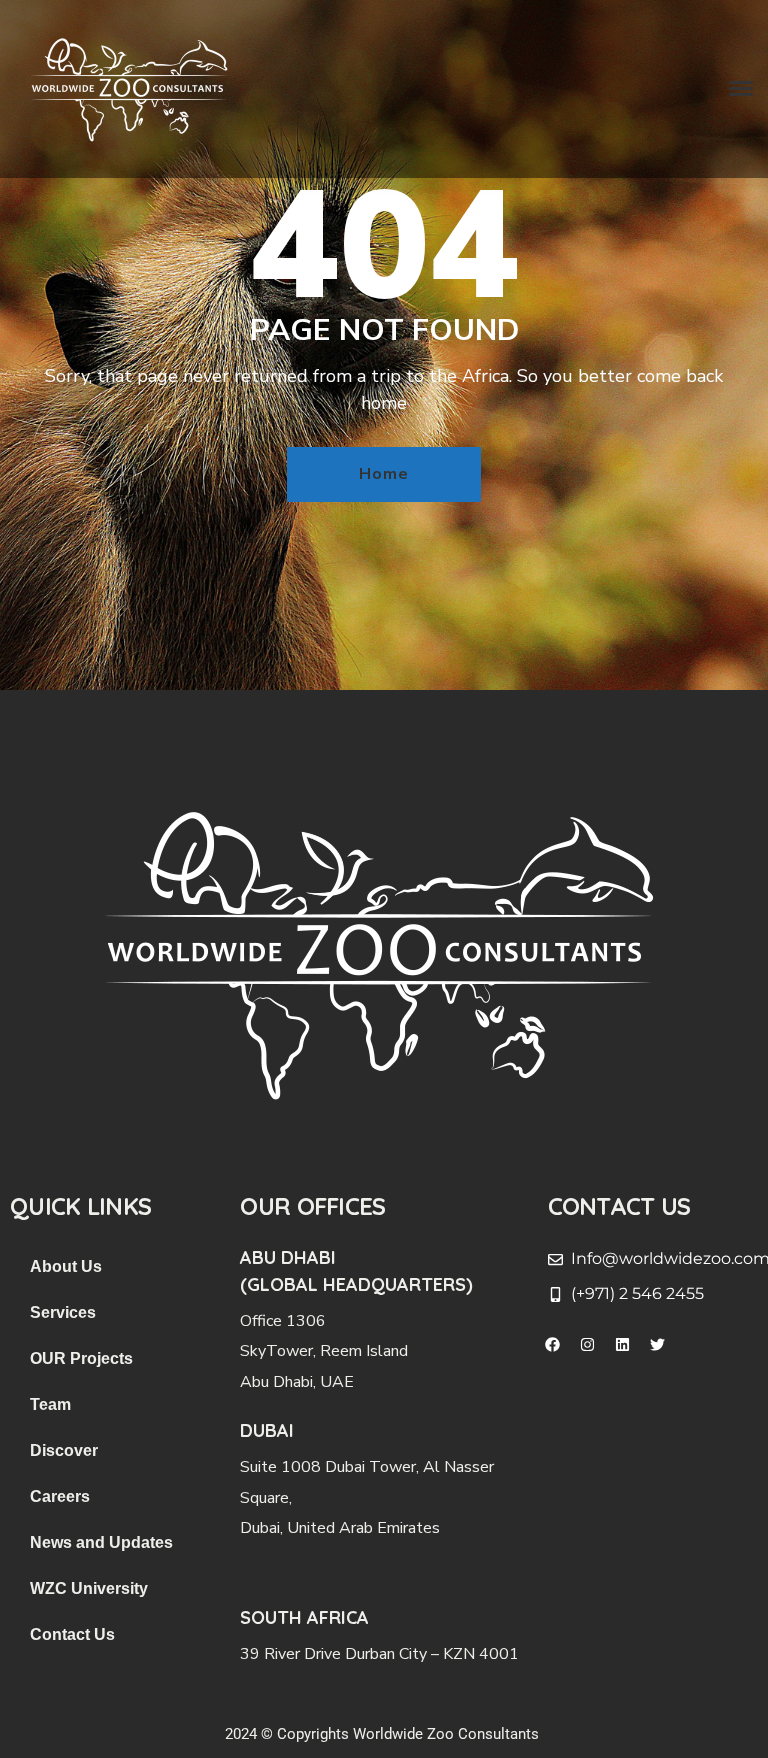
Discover (64, 1450)
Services (63, 1312)
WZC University (89, 1588)
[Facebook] (553, 1345)
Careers (60, 1496)
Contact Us (72, 1634)
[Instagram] (588, 1345)
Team (50, 1404)
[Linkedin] (623, 1345)
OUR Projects (81, 1358)
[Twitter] (658, 1345)
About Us (66, 1266)
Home (383, 474)
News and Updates (101, 1542)
